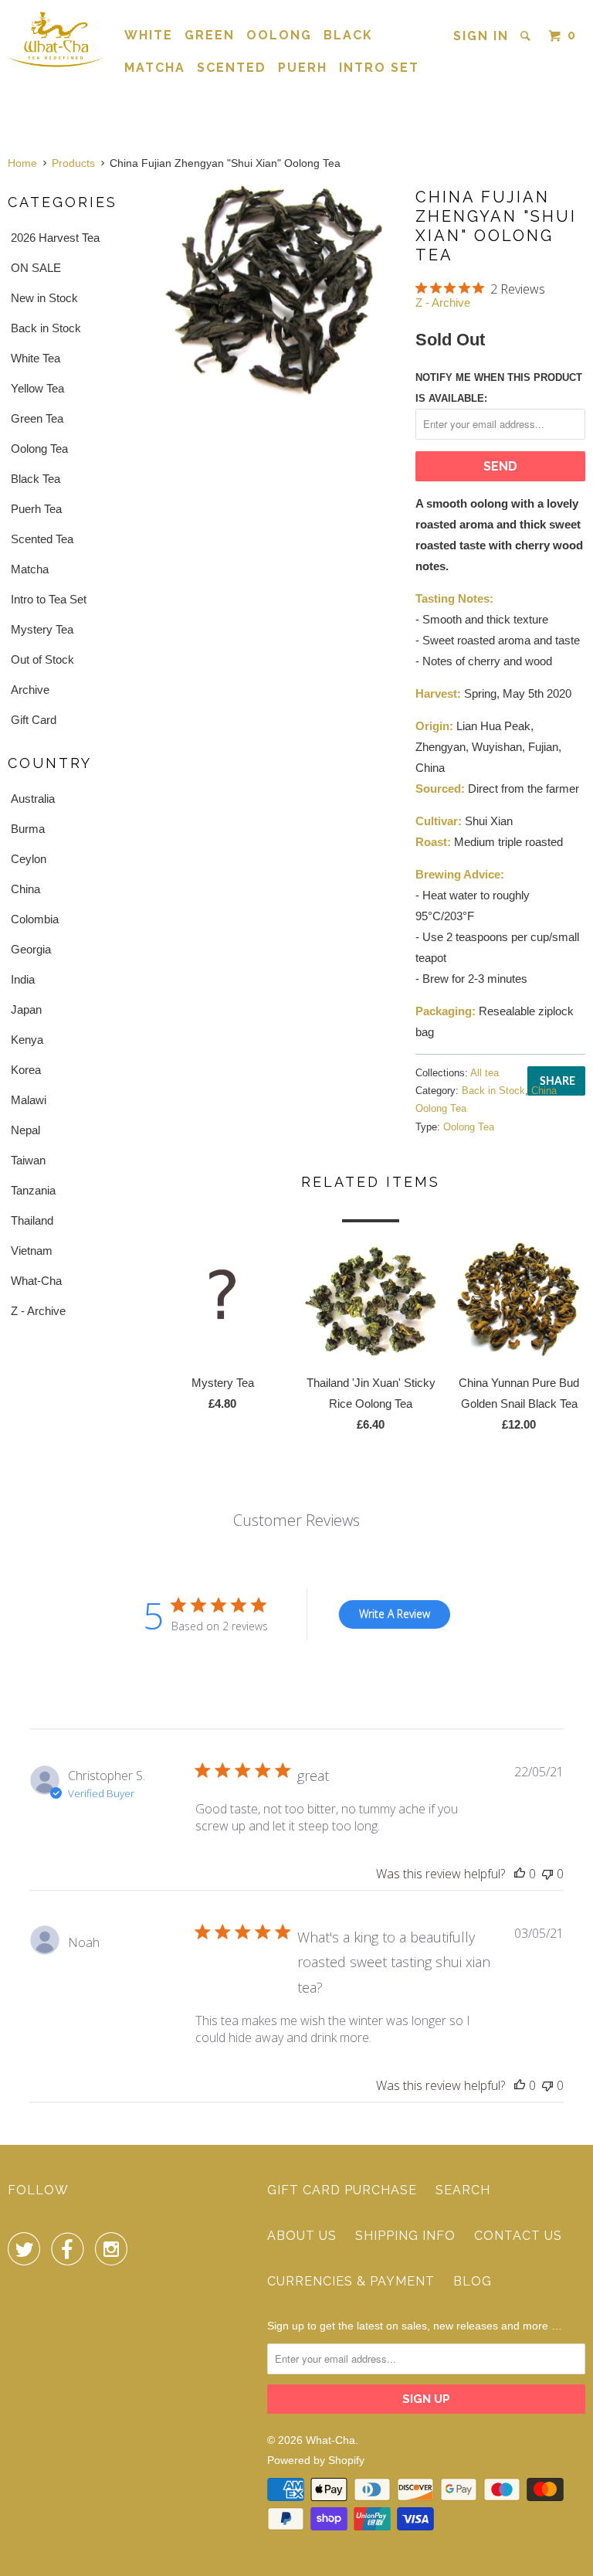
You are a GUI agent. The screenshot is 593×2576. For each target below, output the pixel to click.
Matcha (155, 68)
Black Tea (36, 479)
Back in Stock (46, 328)
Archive (30, 690)
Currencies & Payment (351, 2281)
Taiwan (28, 1160)
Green (210, 35)
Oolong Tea (39, 449)
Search (463, 2190)
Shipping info (405, 2236)
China (25, 889)
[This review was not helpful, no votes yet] (547, 1874)
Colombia (35, 919)
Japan (26, 1009)
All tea (485, 1073)
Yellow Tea (37, 388)
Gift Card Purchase (342, 2190)
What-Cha (36, 1281)
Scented (232, 68)
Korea (26, 1070)
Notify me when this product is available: (499, 388)
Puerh (303, 68)
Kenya (27, 1040)
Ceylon (29, 859)
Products (73, 163)
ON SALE (36, 268)
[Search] (527, 36)
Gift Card (34, 720)
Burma (28, 829)
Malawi (29, 1100)
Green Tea (37, 418)
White (149, 35)
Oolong (279, 35)
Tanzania (33, 1190)
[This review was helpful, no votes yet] (520, 1874)
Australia (33, 799)
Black (348, 35)
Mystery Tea (42, 629)
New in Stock (44, 298)
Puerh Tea (36, 509)
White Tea (36, 358)
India (23, 979)
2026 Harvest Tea (55, 238)
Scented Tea (42, 539)
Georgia (31, 949)
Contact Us (518, 2236)
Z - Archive (38, 1311)
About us (302, 2236)
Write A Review (395, 1614)
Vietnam (32, 1251)
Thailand (32, 1220)
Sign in (481, 36)
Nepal (25, 1130)
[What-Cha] (56, 39)
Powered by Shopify (316, 2460)
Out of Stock (42, 659)
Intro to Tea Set (49, 599)
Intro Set (379, 68)
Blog (473, 2281)
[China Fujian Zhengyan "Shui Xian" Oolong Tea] (278, 291)
